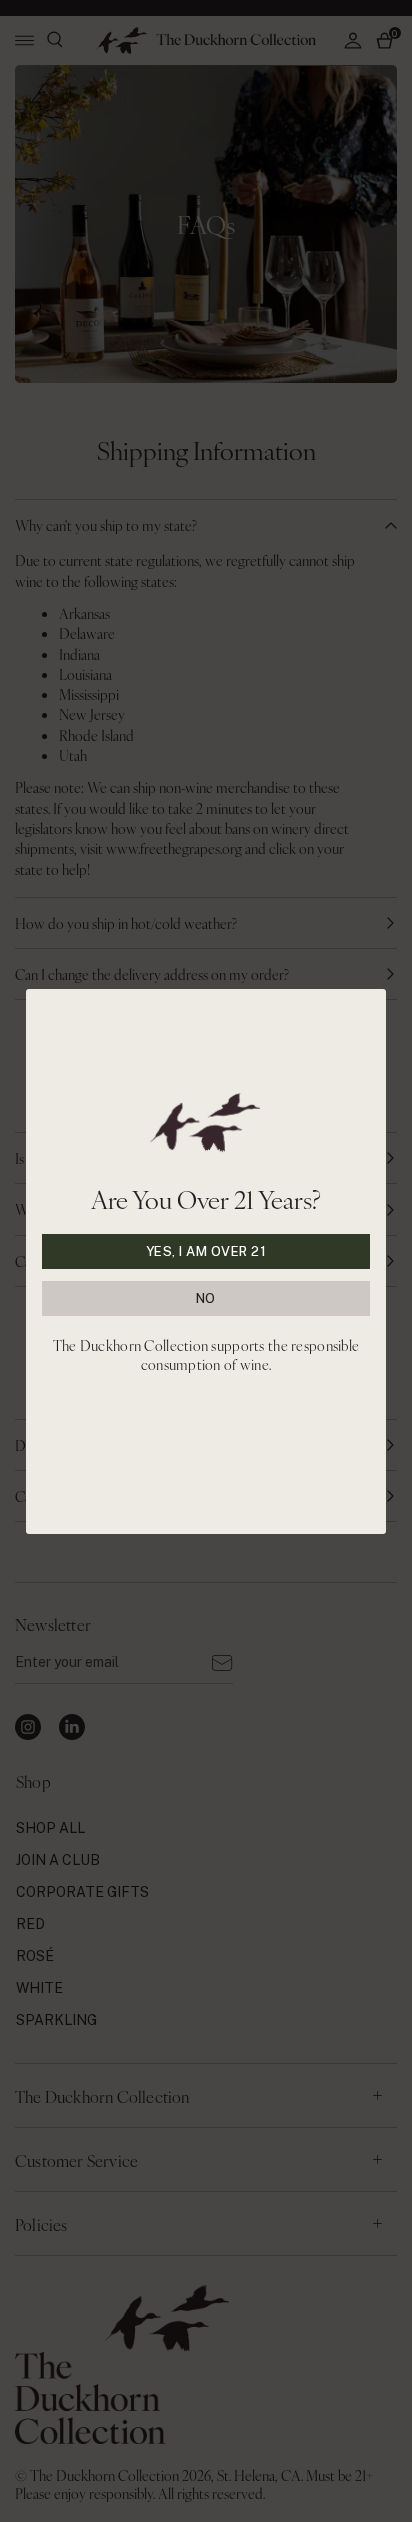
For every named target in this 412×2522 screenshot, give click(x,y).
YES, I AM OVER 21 (206, 1251)
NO (206, 1298)
